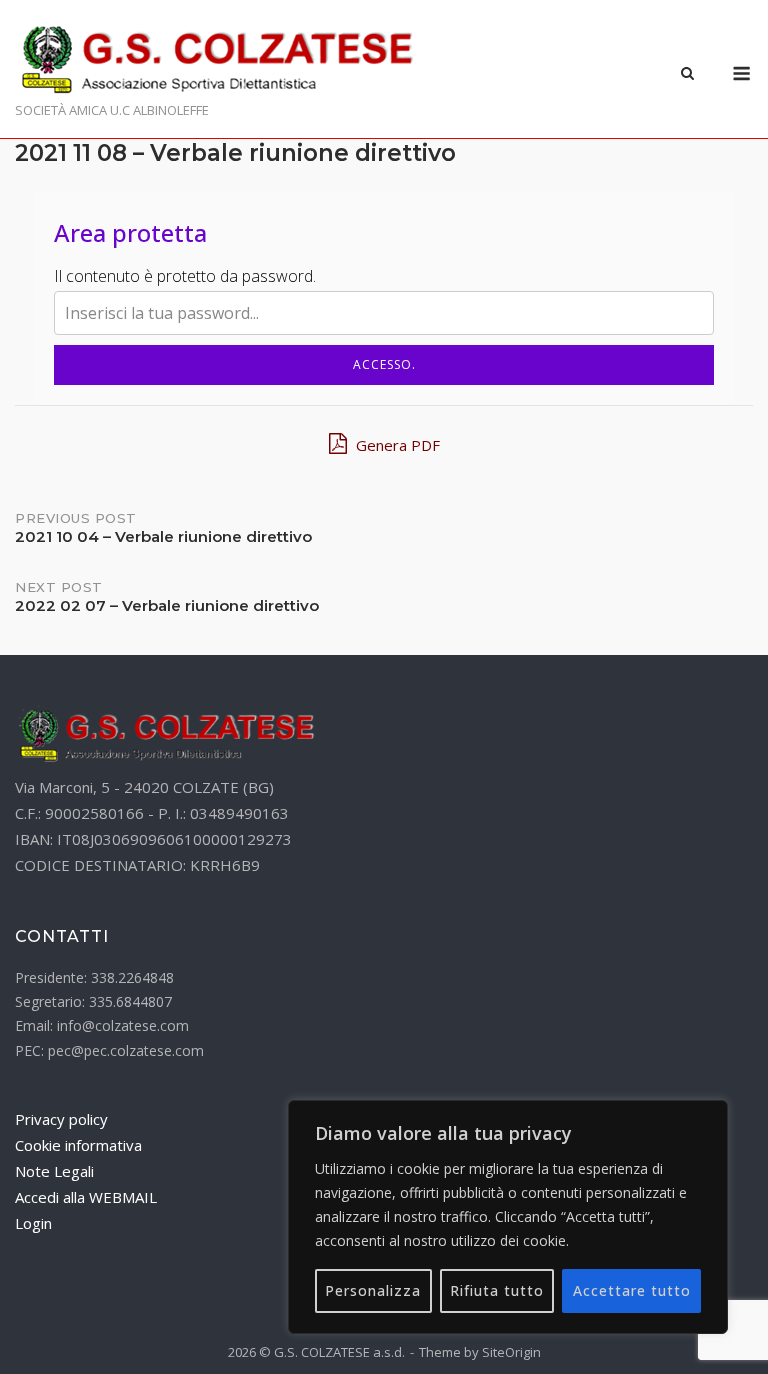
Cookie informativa (78, 1145)
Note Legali (54, 1171)
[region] (508, 1217)
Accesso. (384, 364)
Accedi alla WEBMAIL (86, 1197)
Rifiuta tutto (497, 1290)
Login (33, 1223)
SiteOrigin (511, 1352)
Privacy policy (61, 1119)
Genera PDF (396, 445)
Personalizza (373, 1290)
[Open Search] (687, 75)
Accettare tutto (632, 1290)
